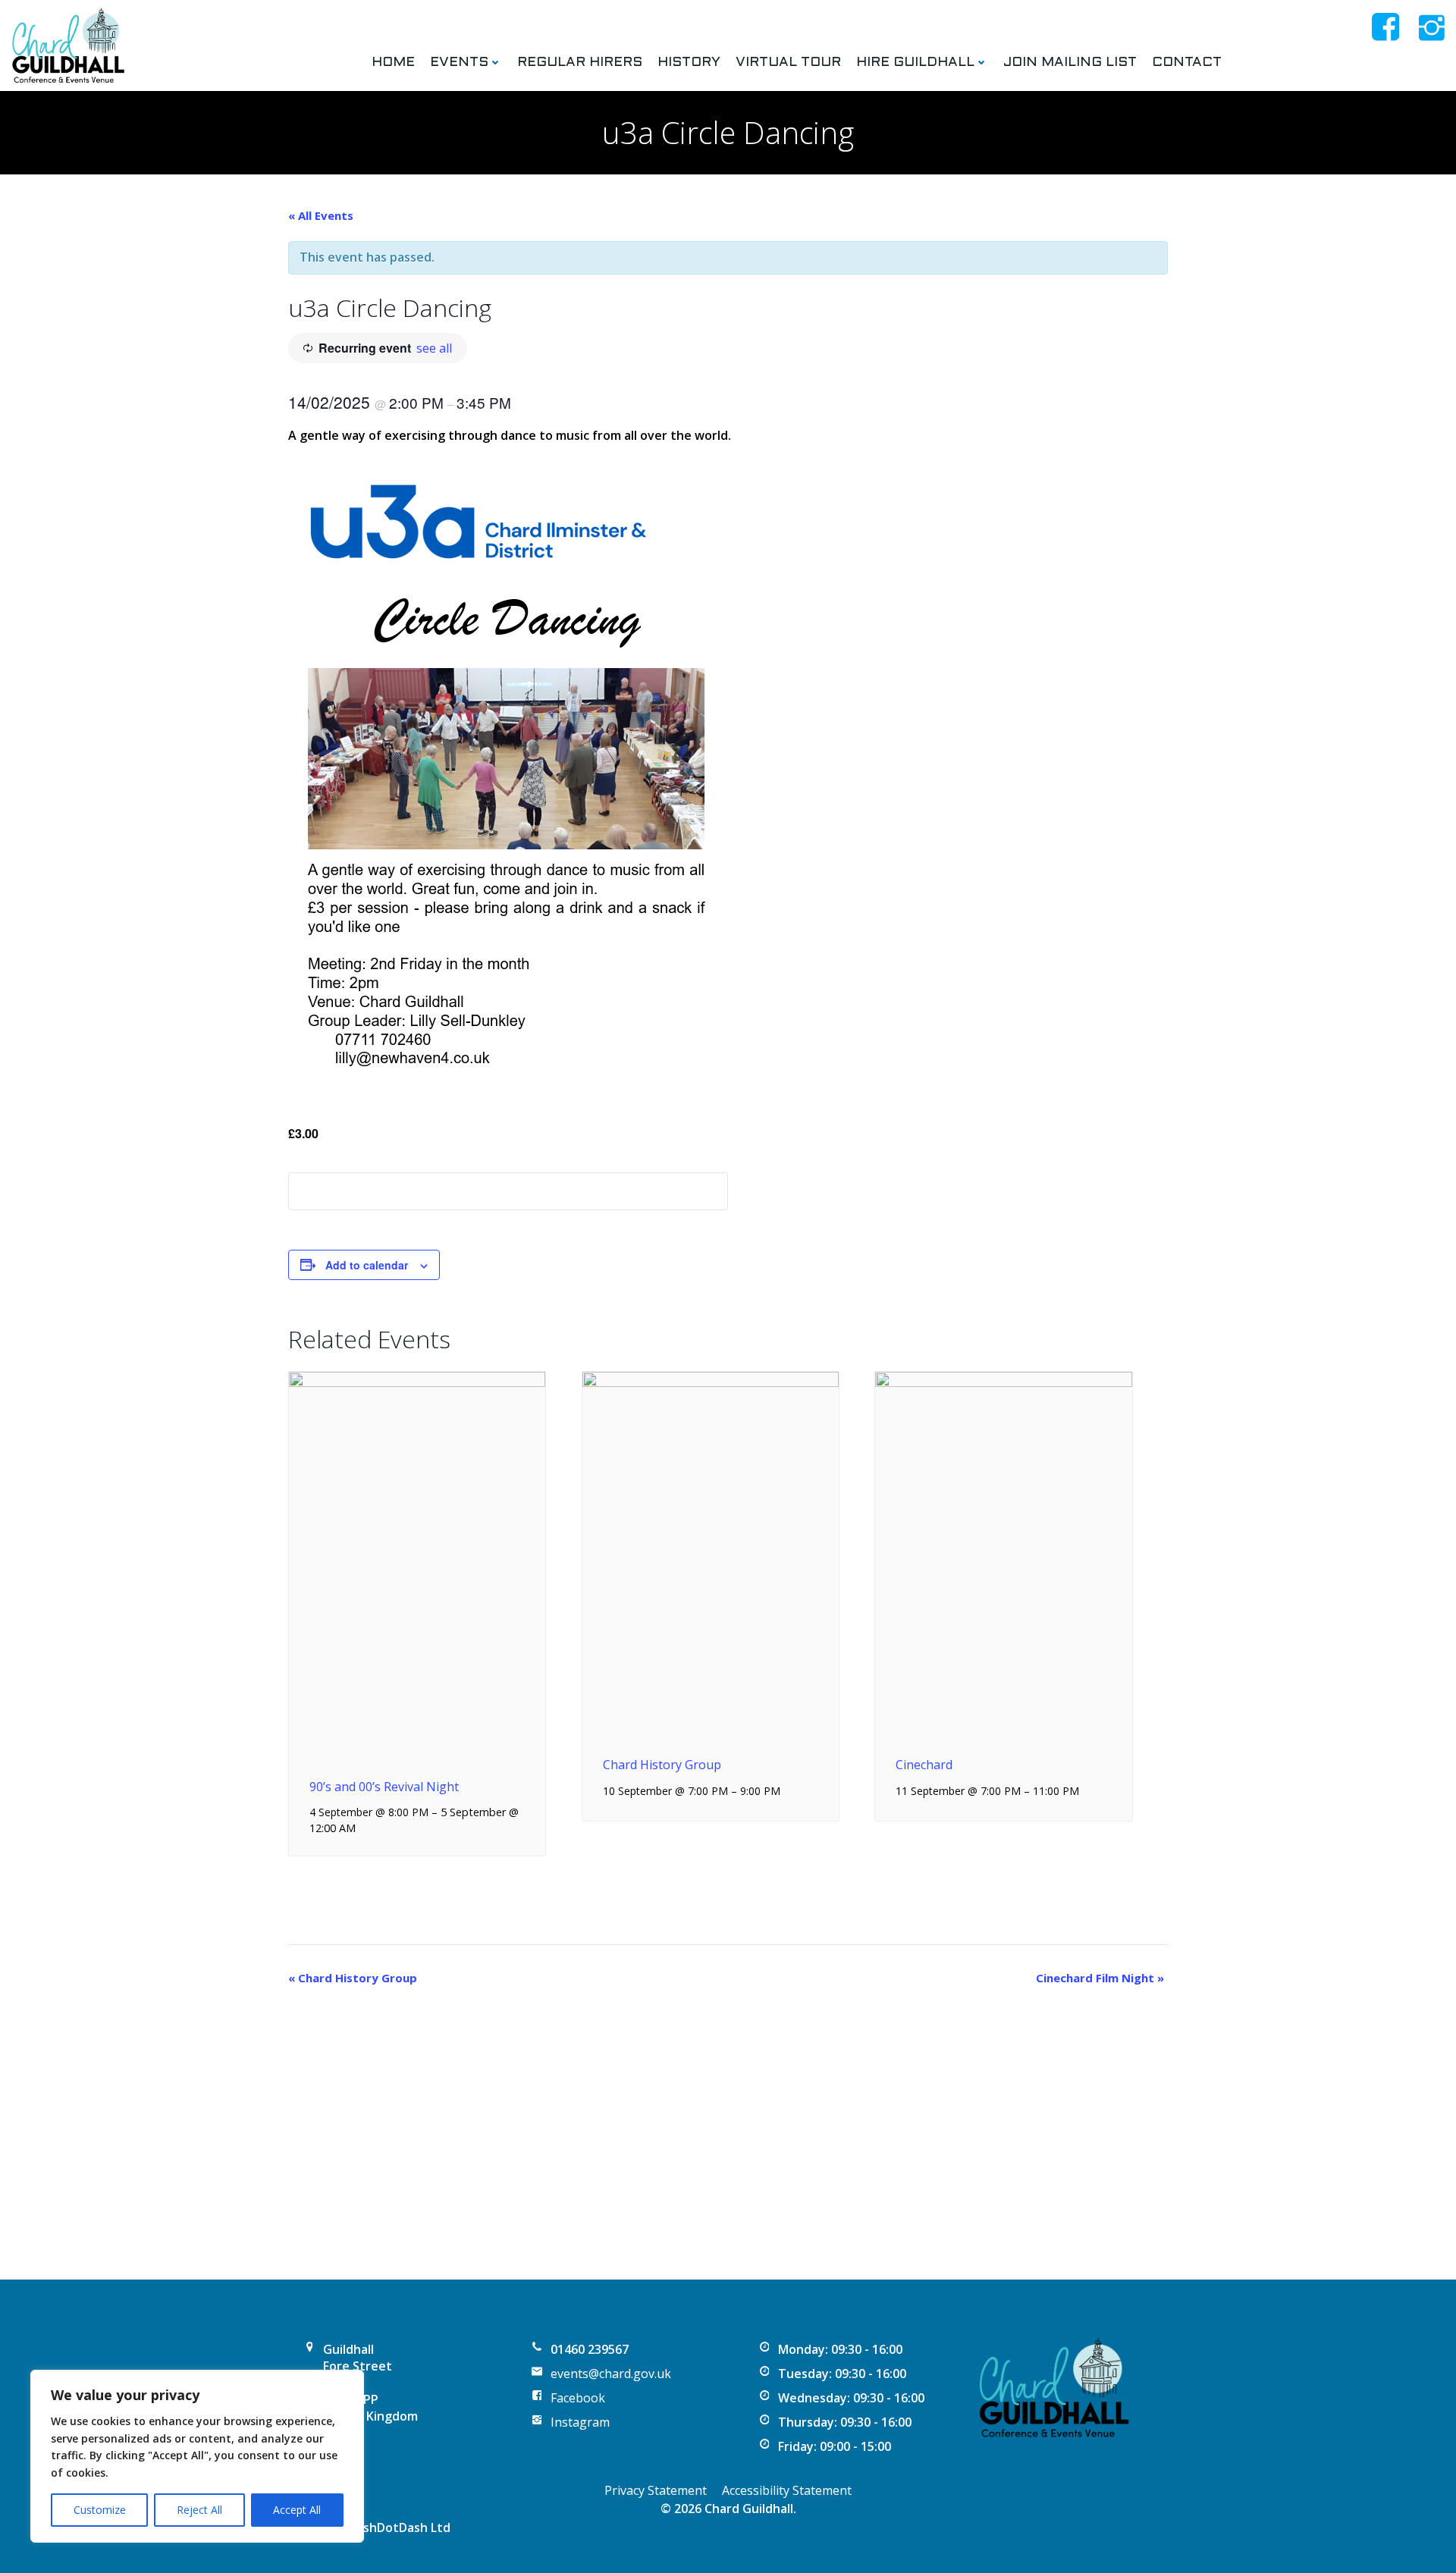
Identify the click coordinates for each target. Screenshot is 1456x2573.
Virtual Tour (788, 63)
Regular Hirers (580, 63)
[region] (197, 2456)
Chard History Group (662, 1765)
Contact (1187, 63)
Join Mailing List (1070, 63)
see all (434, 348)
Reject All (199, 2510)
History (689, 63)
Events (459, 63)
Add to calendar (367, 1265)
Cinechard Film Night (1100, 1978)
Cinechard (924, 1765)
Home (393, 63)
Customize (100, 2510)
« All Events (321, 215)
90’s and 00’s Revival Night (384, 1787)
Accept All (297, 2510)
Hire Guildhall (915, 63)
